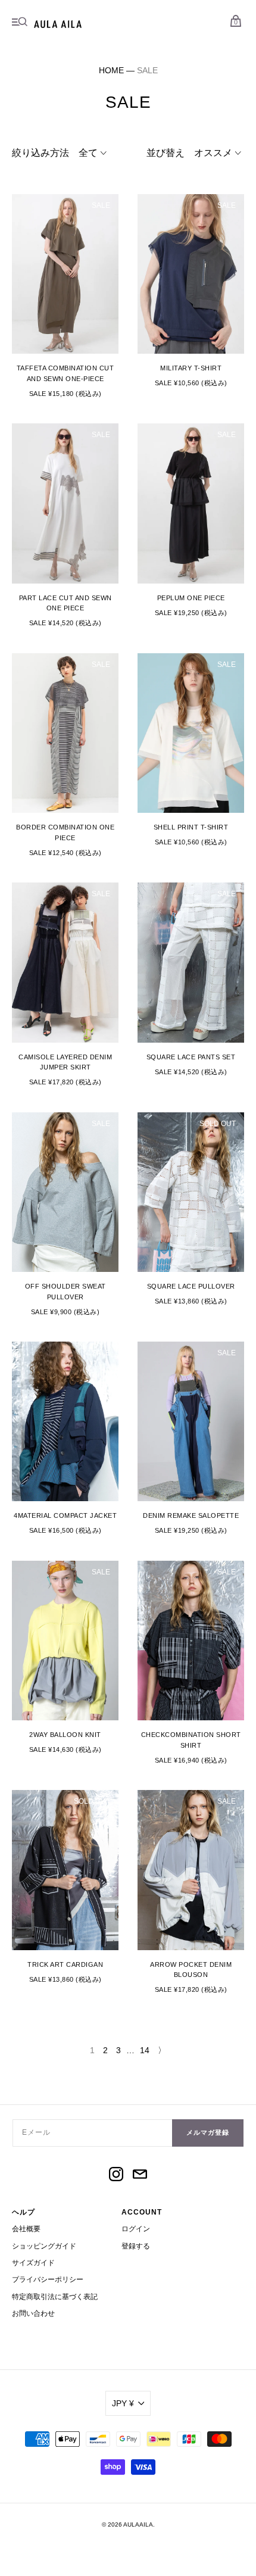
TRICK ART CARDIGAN (65, 1964)
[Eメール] (140, 2176)
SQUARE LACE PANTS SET (191, 1057)
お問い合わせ (33, 2313)
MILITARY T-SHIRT (191, 368)
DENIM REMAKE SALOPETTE (191, 1515)
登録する (136, 2246)
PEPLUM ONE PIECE (191, 598)
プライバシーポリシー (48, 2279)
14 (145, 2050)
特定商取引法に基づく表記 (55, 2297)
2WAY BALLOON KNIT (65, 1735)
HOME (111, 70)
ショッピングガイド (44, 2246)
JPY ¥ (123, 2403)
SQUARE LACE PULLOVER (191, 1286)
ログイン (136, 2229)
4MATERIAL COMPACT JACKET (65, 1515)
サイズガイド (33, 2263)
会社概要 (26, 2229)
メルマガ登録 (208, 2132)
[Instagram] (116, 2176)
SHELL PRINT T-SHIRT (191, 827)
